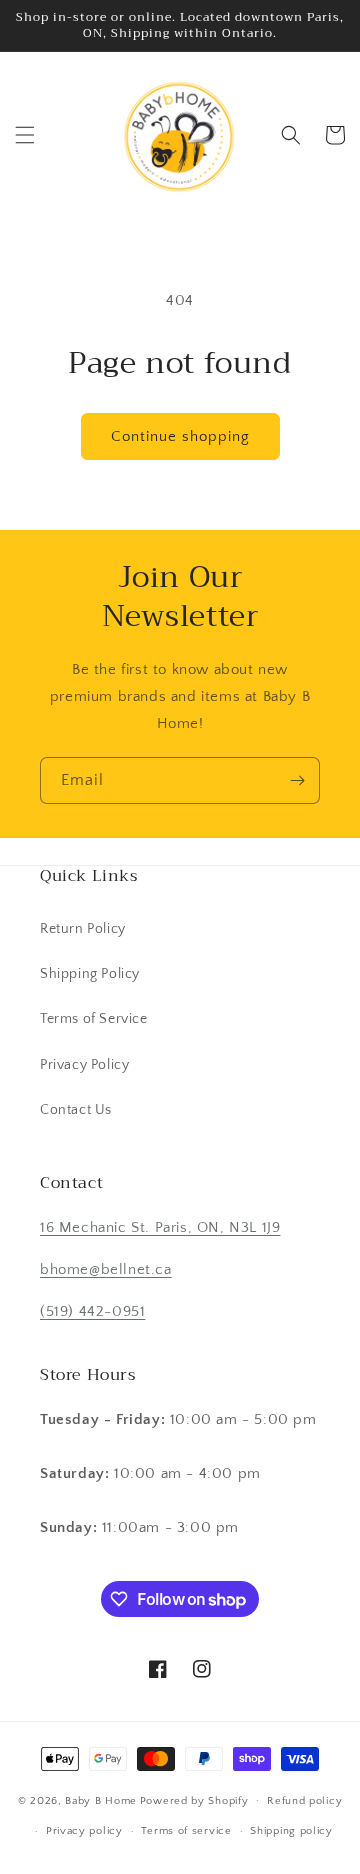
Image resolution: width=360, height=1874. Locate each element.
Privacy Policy (84, 1065)
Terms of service (186, 1831)
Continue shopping (180, 436)
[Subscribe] (297, 780)
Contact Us (76, 1110)
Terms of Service (94, 1019)
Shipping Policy (90, 974)
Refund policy (304, 1801)
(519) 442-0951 (92, 1311)
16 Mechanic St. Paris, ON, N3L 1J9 (160, 1227)
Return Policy (83, 929)
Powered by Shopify (194, 1800)
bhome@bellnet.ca (106, 1269)
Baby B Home (101, 1800)
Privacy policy (84, 1831)
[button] (25, 135)
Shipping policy (291, 1831)
